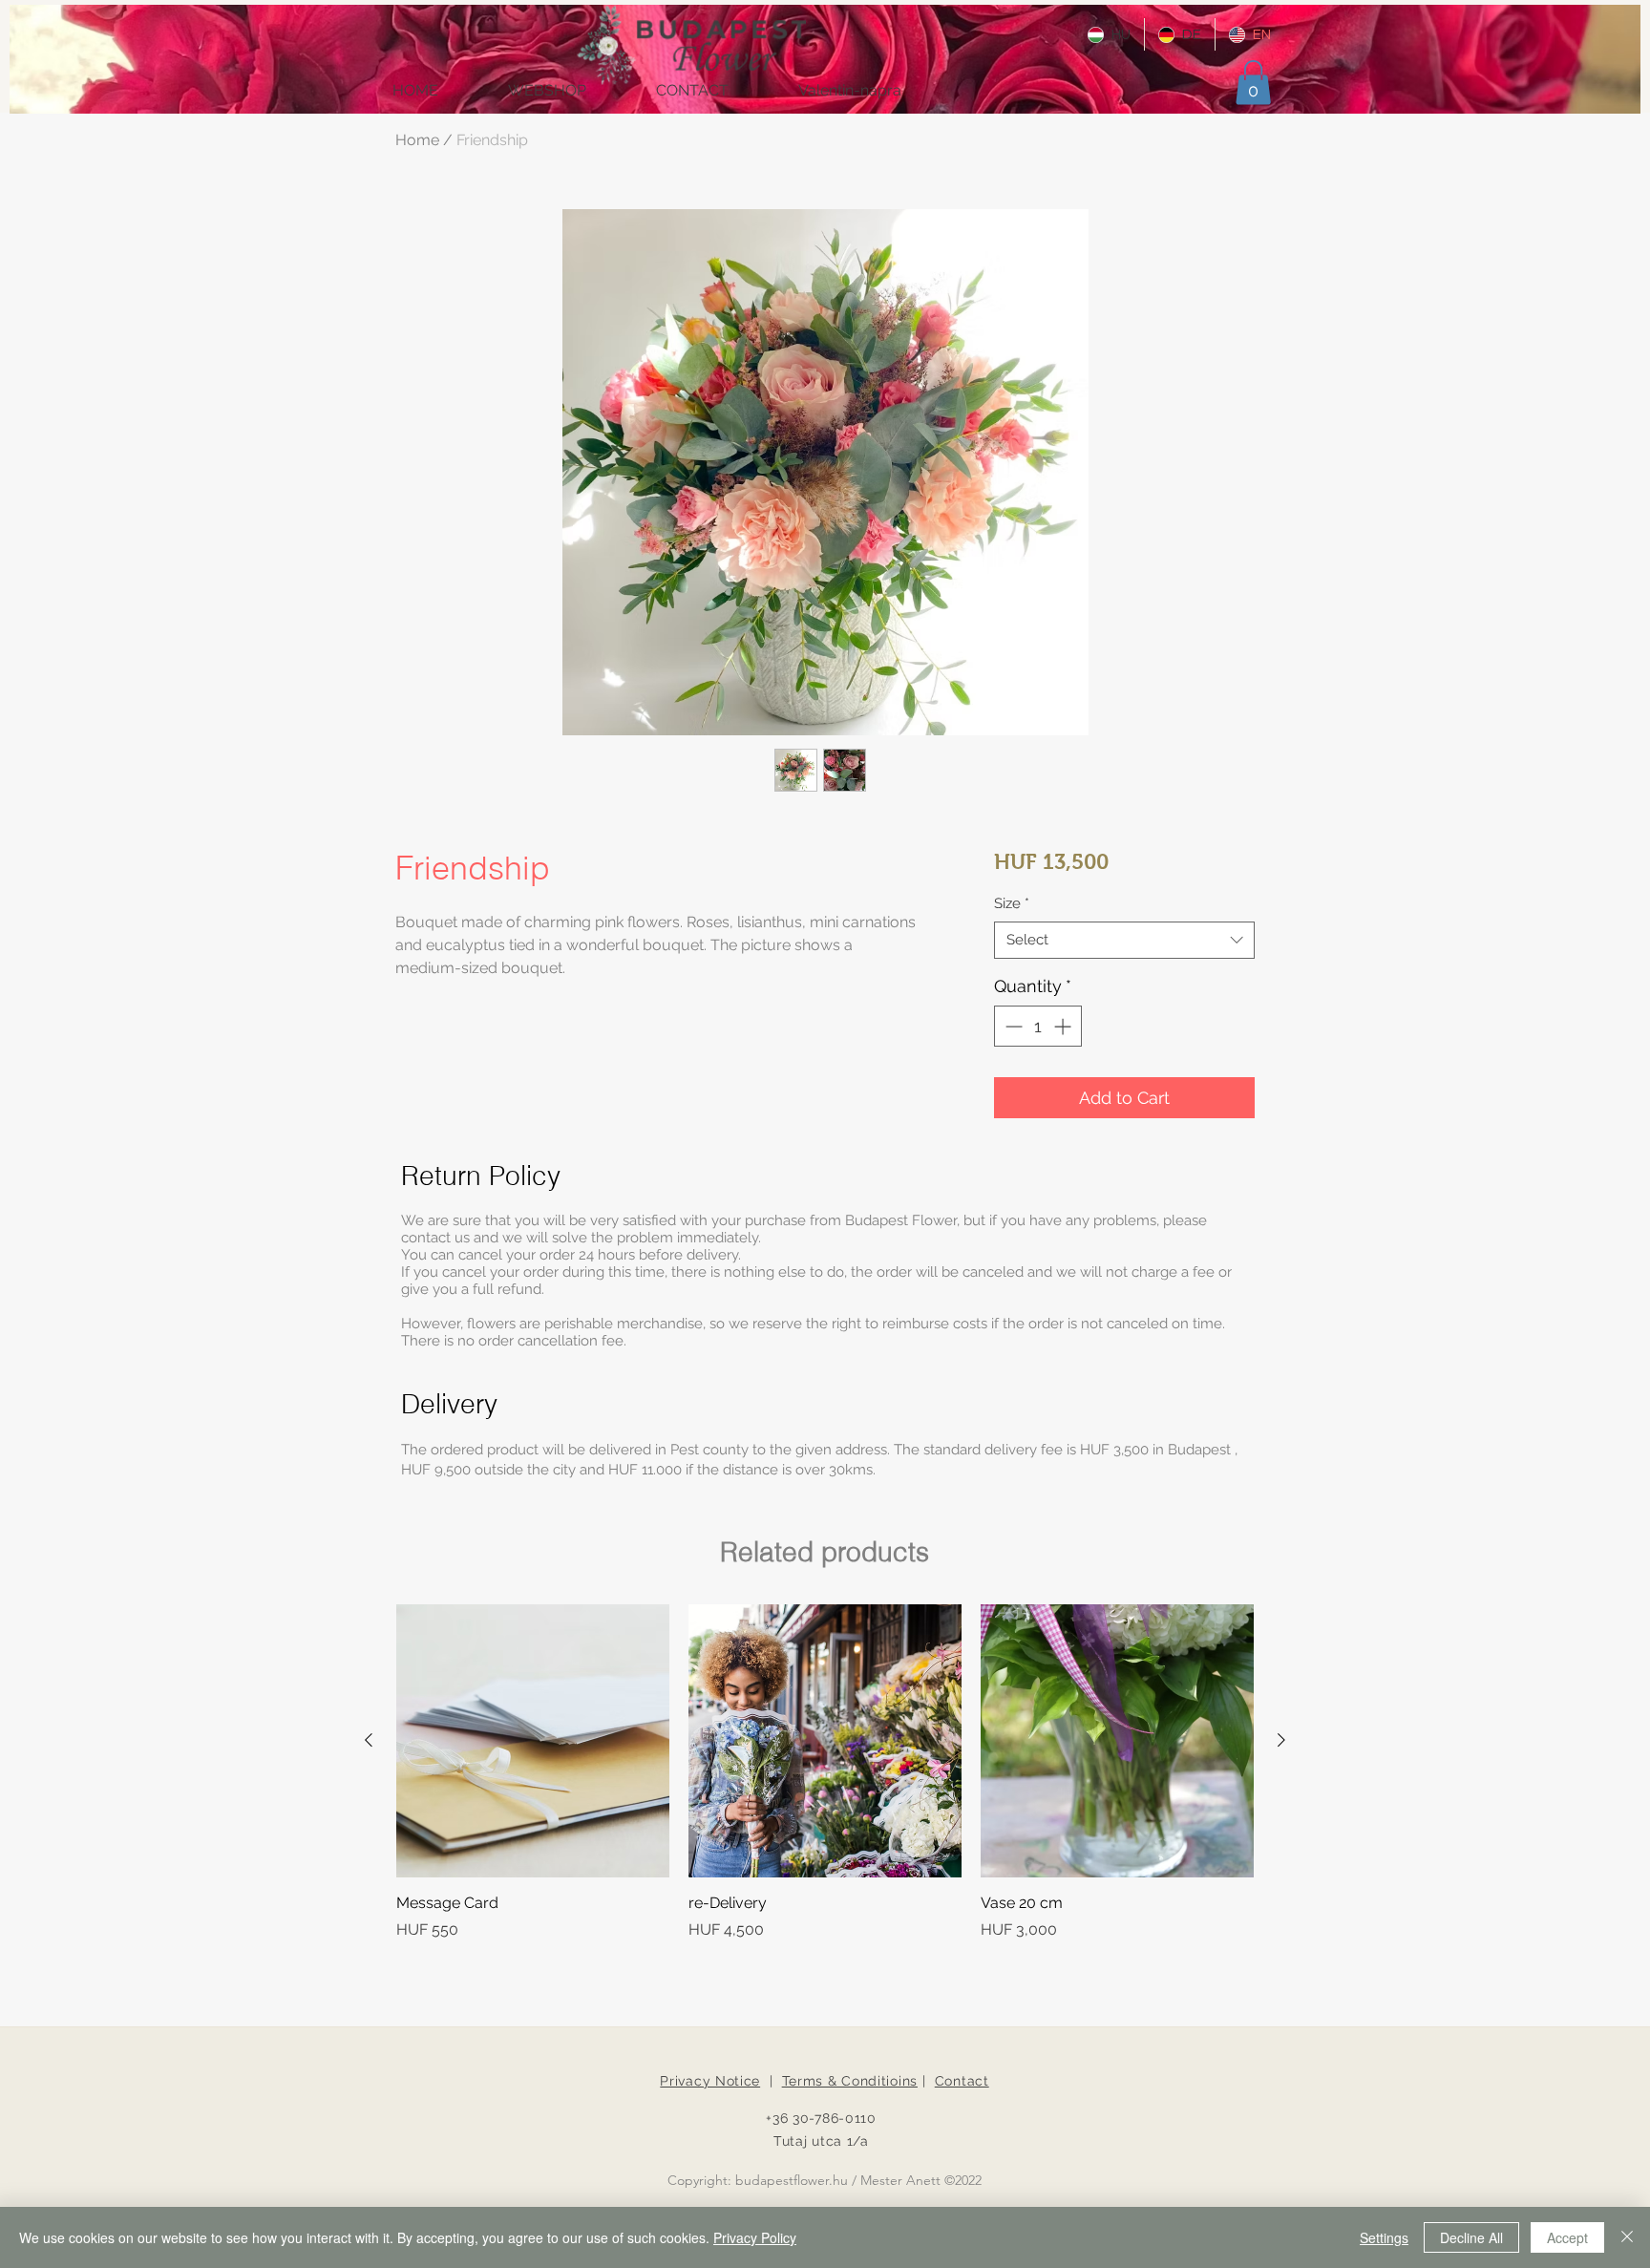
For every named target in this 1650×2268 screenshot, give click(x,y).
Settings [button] (1384, 2237)
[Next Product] (1281, 1740)
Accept (1567, 2237)
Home (417, 140)
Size (1012, 903)
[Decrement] (1012, 1026)
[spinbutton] (1038, 1026)
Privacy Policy (755, 2237)
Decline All (1471, 2237)
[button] (1253, 83)
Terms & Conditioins (850, 2081)
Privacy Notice (710, 2081)
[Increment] (1064, 1026)
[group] (825, 1772)
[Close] (1627, 2237)
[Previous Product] (369, 1740)
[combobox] (1124, 940)
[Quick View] (533, 1741)
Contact (962, 2081)
